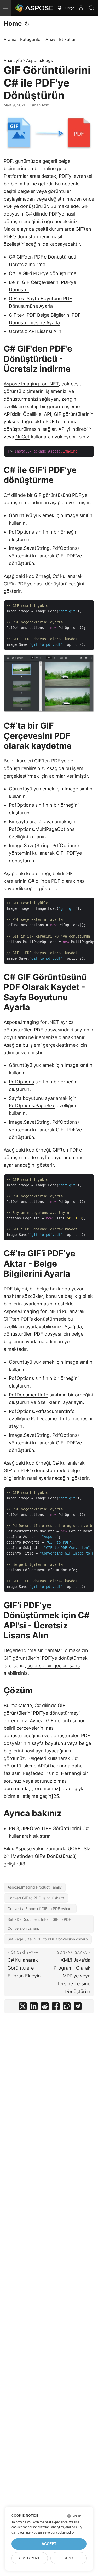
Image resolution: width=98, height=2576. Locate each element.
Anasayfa (13, 60)
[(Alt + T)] (27, 24)
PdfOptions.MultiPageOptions (42, 829)
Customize (30, 2558)
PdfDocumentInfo (29, 1395)
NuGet (22, 437)
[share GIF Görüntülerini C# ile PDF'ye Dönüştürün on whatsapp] (67, 2007)
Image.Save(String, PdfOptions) (44, 548)
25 (56, 1796)
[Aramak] (91, 8)
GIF (85, 206)
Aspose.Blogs (39, 60)
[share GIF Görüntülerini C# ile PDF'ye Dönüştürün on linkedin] (34, 2007)
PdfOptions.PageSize (32, 1106)
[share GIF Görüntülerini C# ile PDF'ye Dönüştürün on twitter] (23, 2007)
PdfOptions (21, 532)
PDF (8, 161)
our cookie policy (63, 2532)
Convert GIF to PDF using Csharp (36, 1898)
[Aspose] (34, 8)
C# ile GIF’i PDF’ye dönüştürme (43, 273)
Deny (68, 2558)
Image (71, 515)
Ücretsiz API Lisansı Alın (35, 331)
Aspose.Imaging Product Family (35, 1887)
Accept (49, 2544)
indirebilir (81, 429)
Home (13, 23)
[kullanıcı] (81, 8)
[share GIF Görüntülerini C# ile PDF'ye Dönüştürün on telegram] (78, 2007)
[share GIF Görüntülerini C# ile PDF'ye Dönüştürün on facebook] (56, 2007)
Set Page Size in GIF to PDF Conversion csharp (48, 1939)
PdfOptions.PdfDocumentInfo (42, 1411)
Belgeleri (37, 1758)
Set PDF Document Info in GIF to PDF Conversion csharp (39, 1924)
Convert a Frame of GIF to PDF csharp (40, 1909)
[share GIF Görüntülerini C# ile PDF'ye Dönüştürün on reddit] (45, 2007)
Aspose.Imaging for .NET (31, 384)
